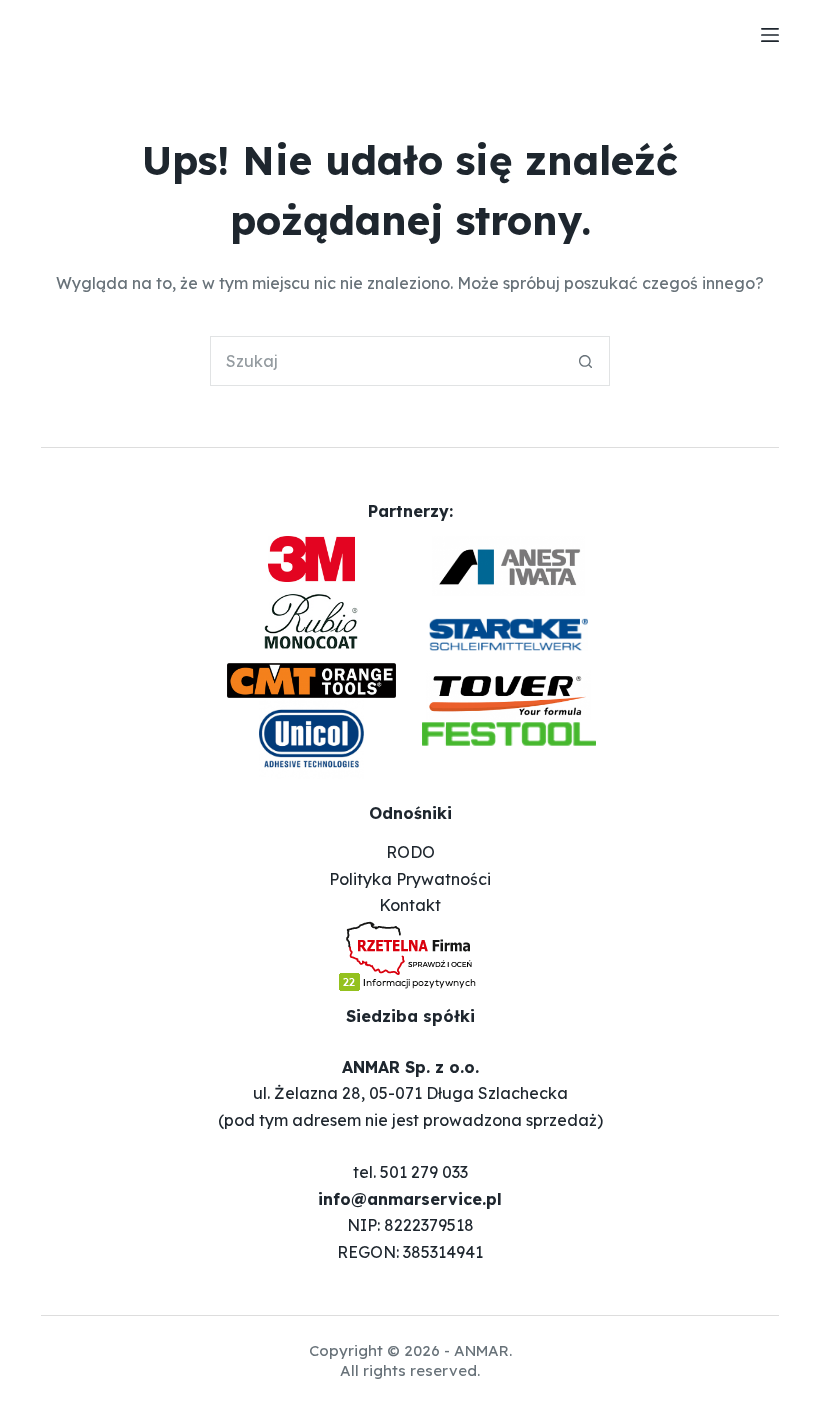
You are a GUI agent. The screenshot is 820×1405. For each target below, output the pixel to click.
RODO (410, 852)
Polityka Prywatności (410, 879)
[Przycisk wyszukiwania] (585, 361)
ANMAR (481, 1350)
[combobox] (386, 361)
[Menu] (770, 35)
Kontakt (410, 905)
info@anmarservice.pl (410, 1199)
